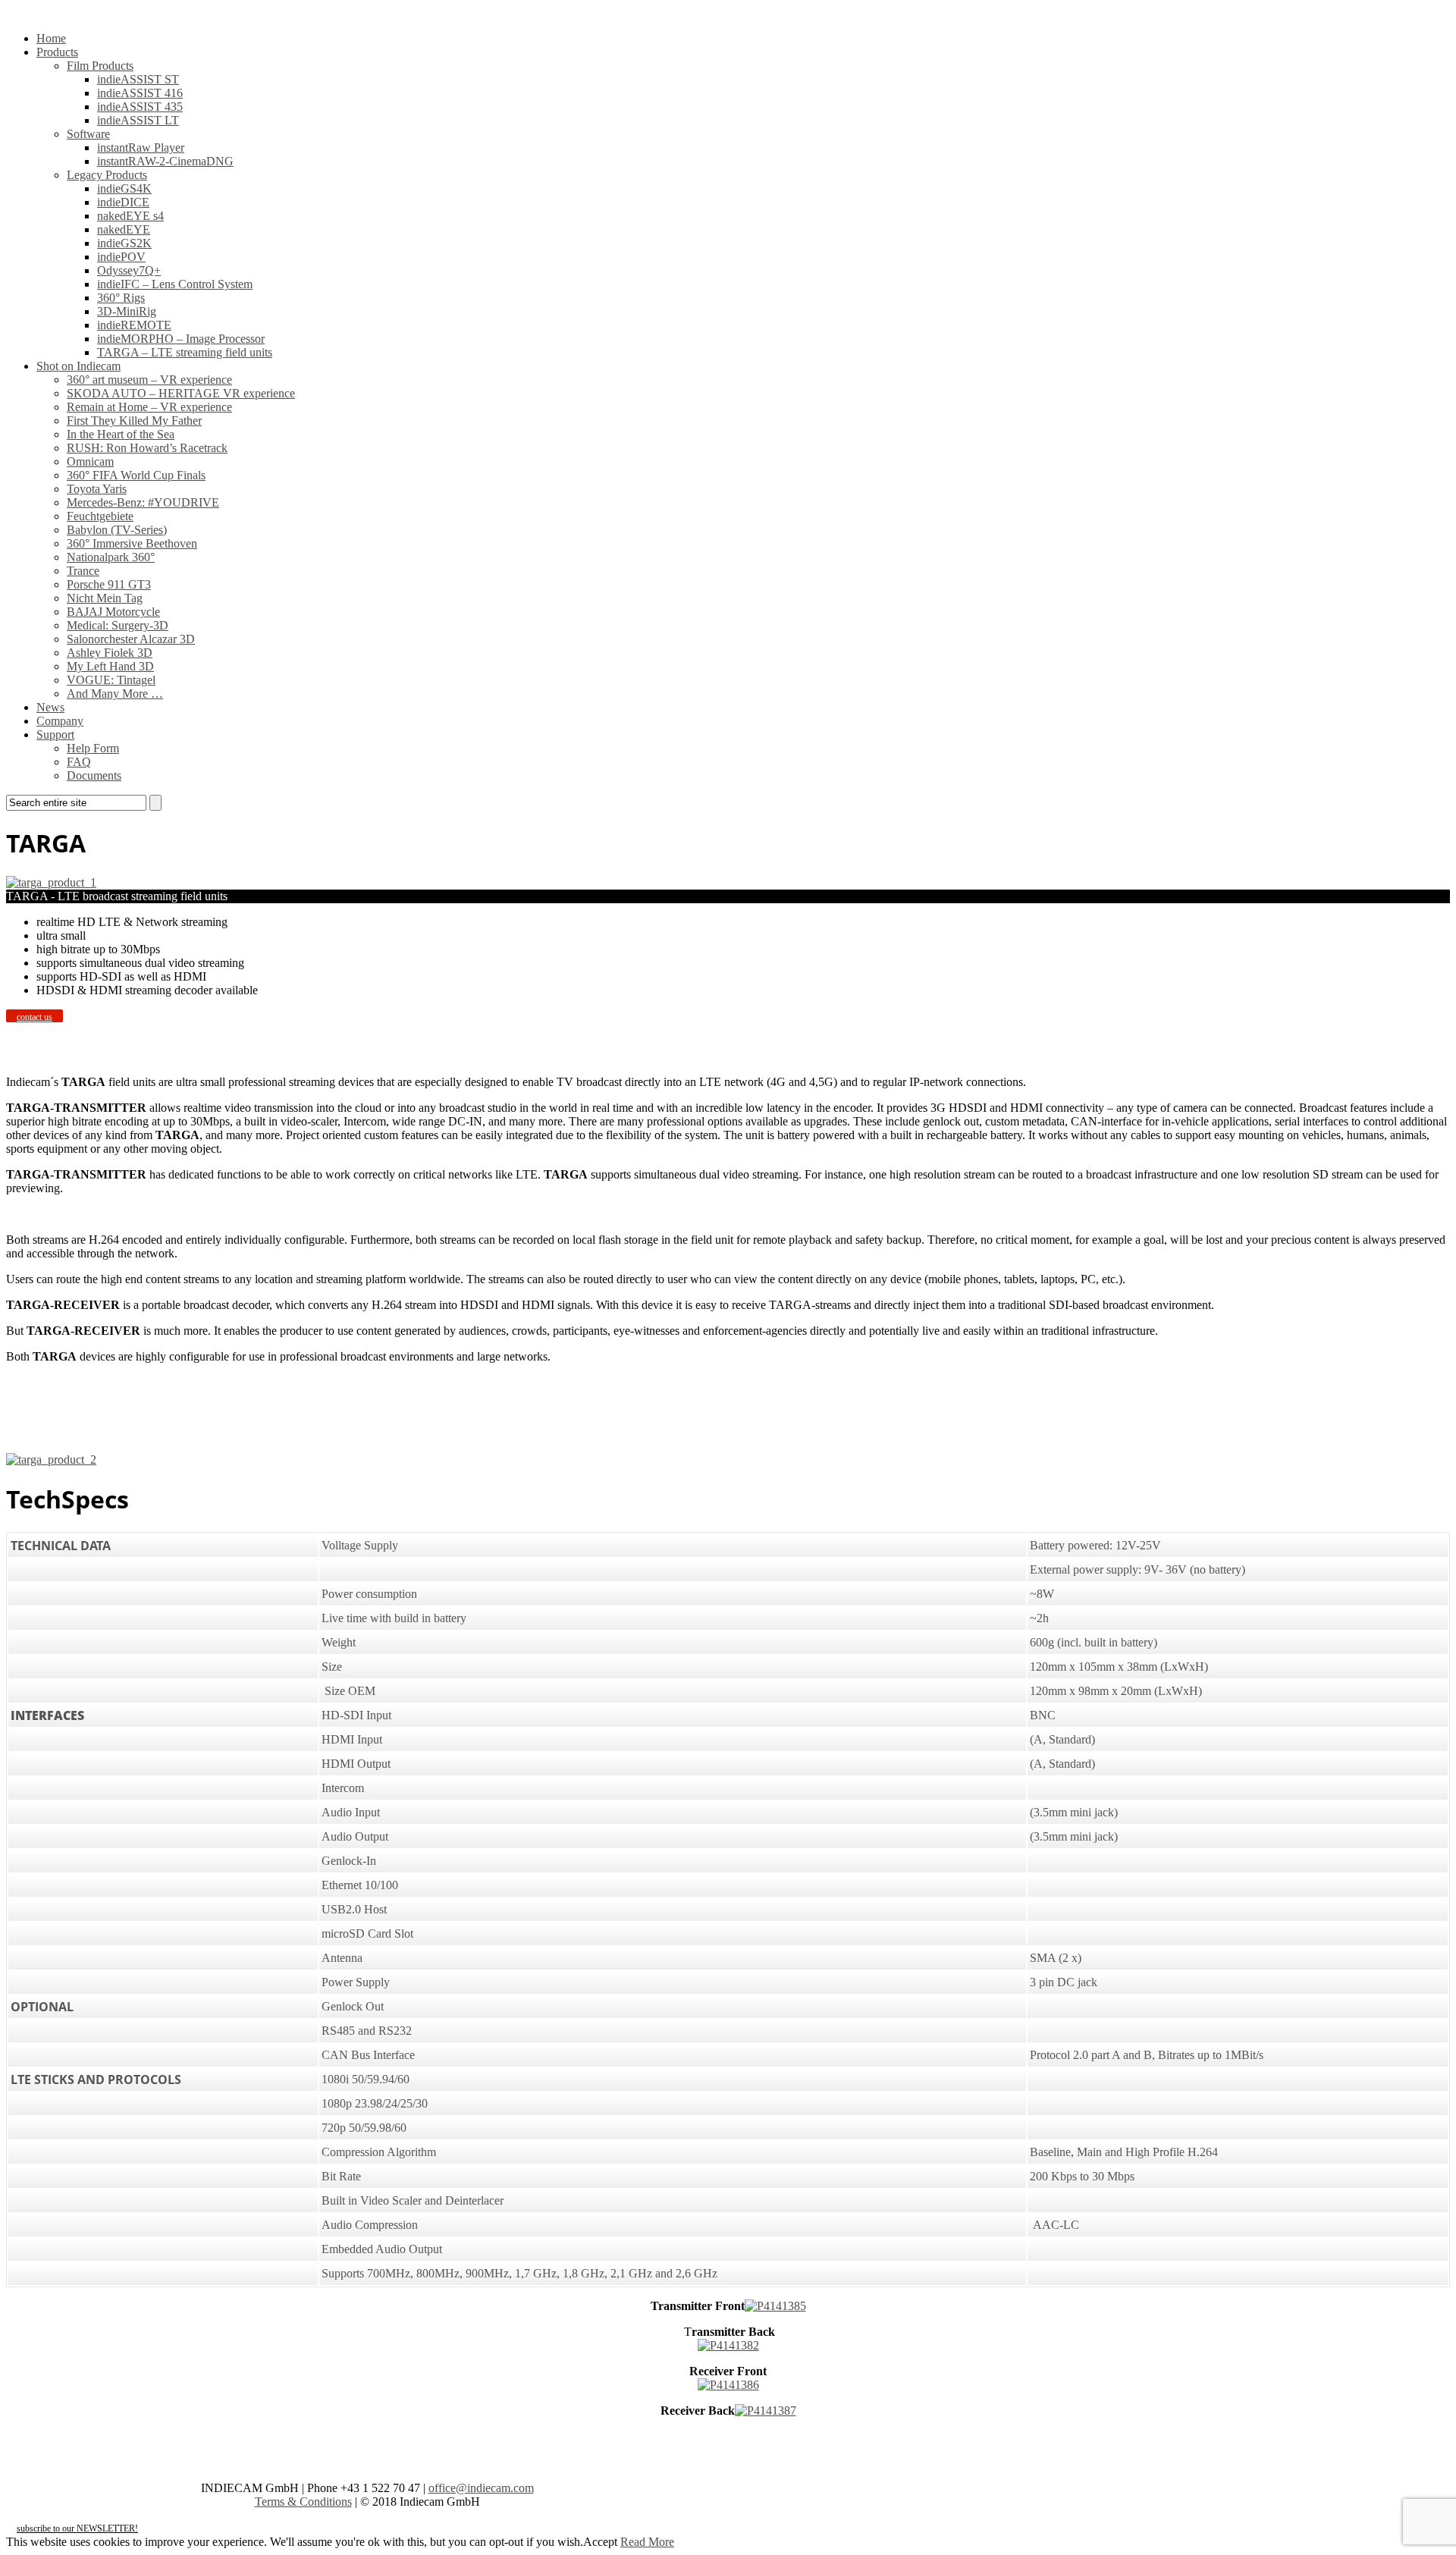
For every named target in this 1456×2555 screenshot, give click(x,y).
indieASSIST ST (138, 79)
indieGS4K (124, 188)
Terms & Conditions (303, 2502)
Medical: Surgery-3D (118, 625)
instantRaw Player (141, 148)
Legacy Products (107, 175)
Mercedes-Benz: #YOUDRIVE (143, 502)
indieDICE (123, 202)
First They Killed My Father (134, 421)
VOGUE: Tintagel (111, 680)
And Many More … (115, 694)
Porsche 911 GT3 (109, 584)
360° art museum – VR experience (149, 380)
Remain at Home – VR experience (149, 407)
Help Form (93, 748)
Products (57, 52)
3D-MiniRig (127, 311)
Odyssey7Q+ (129, 270)
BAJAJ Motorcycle (113, 612)
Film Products (100, 66)
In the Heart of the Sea (121, 434)
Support (55, 734)
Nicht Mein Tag (105, 598)
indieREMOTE (134, 325)
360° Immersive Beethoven (132, 543)
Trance (83, 571)
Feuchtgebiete (100, 516)
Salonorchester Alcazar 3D (131, 639)
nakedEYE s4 (130, 216)
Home (51, 38)
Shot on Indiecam (78, 366)
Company (60, 721)
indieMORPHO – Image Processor (181, 339)
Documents (94, 775)
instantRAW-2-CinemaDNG (165, 161)
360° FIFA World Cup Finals (136, 475)
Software (88, 134)
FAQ (79, 762)
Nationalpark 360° (111, 557)
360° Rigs (121, 298)
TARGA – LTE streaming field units (185, 352)
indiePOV (121, 257)
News (50, 707)
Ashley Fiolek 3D (110, 653)
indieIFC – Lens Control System (175, 284)
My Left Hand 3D (110, 666)
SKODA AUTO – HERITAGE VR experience (181, 393)
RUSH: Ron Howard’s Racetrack (147, 448)
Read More (647, 2542)
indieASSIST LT (138, 120)
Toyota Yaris (97, 489)
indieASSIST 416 (140, 93)
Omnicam (90, 461)
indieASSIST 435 (140, 107)
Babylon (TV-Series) (117, 530)
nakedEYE (124, 229)
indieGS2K (124, 243)
